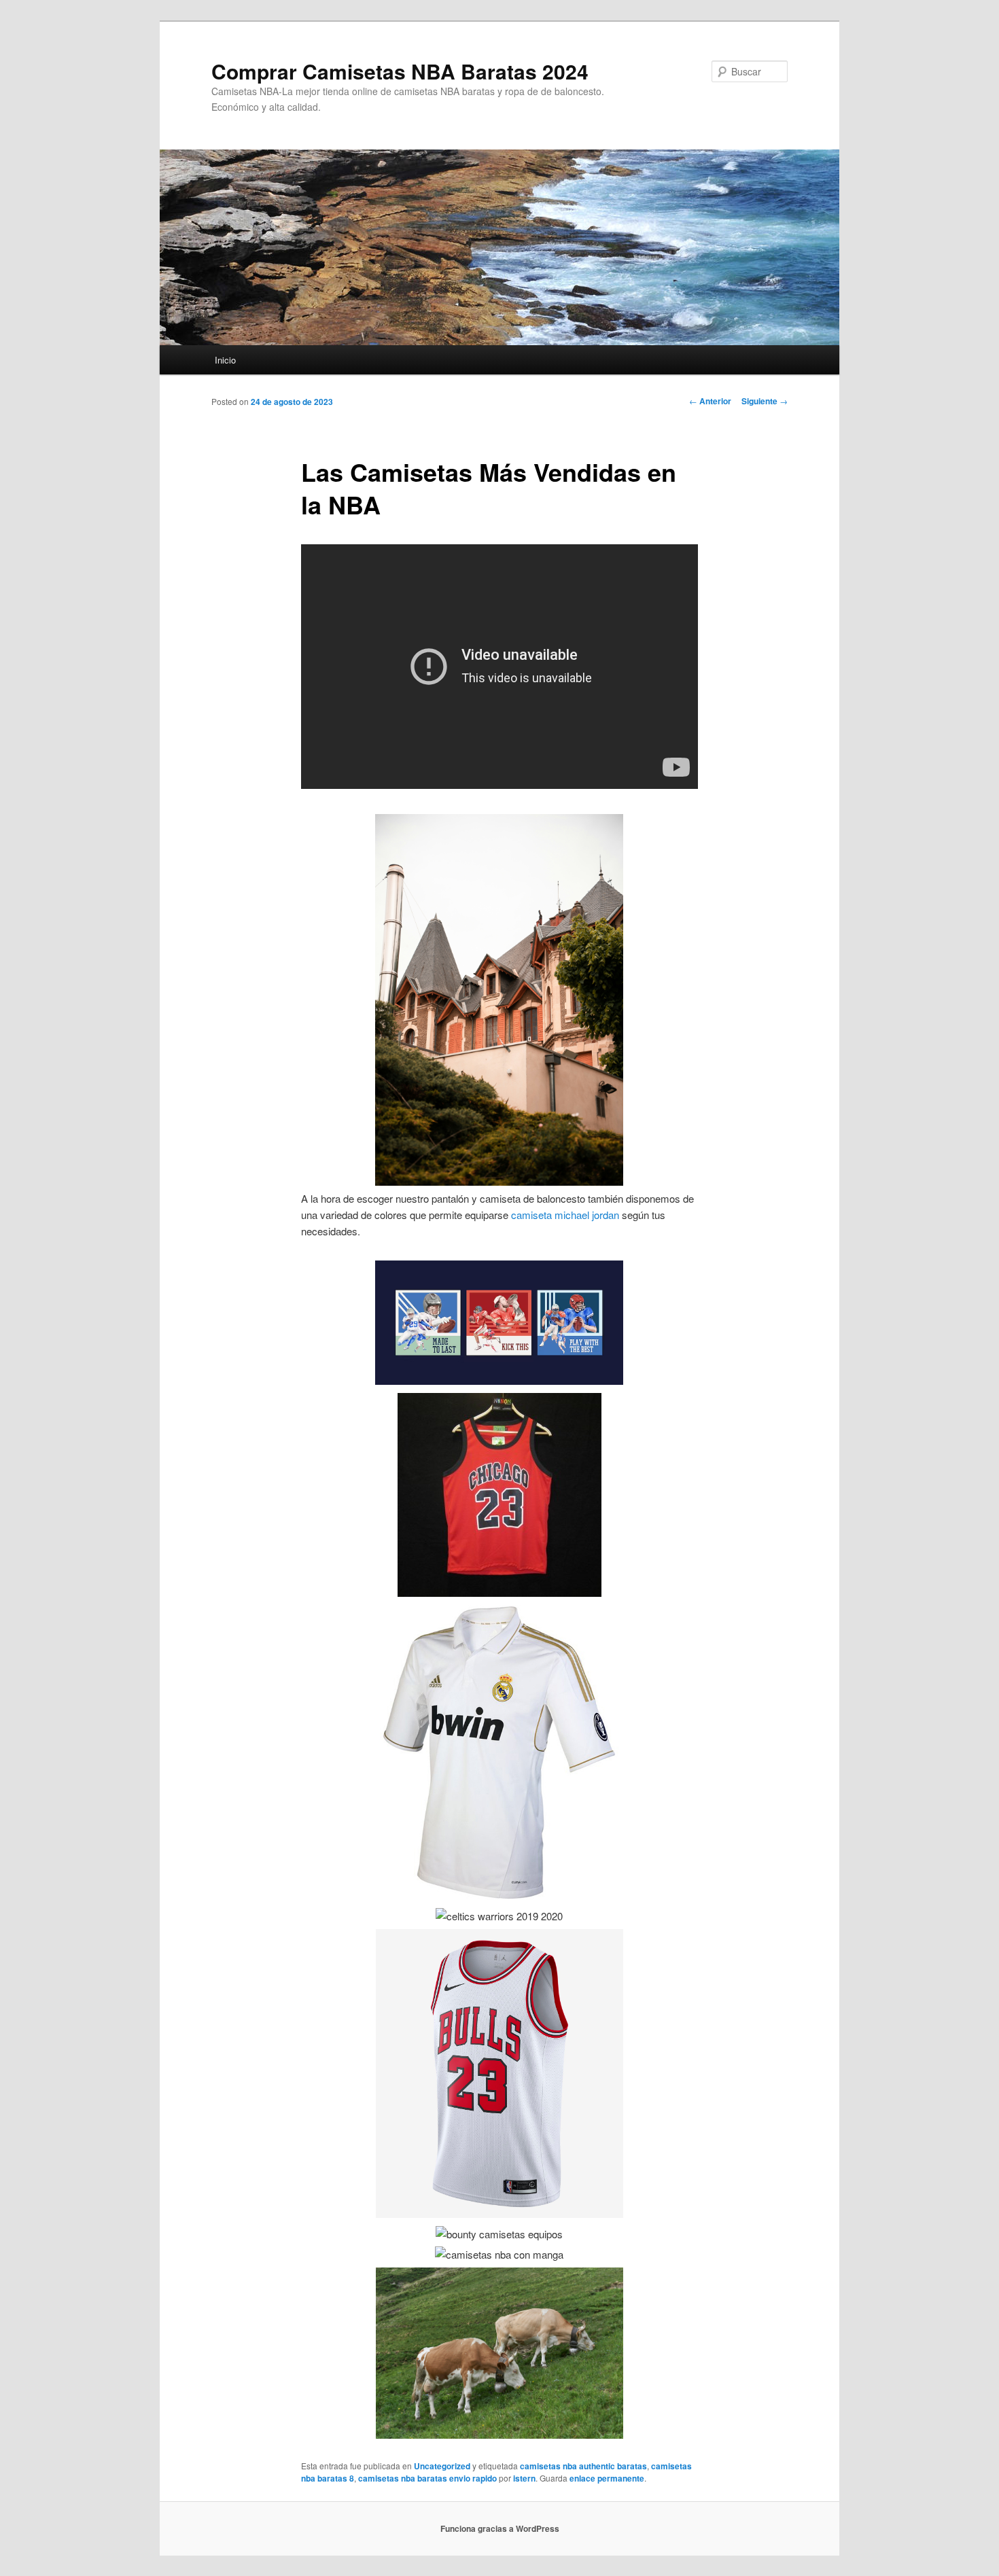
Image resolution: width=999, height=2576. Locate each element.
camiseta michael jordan (565, 1215)
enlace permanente (607, 2478)
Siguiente (765, 401)
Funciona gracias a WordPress (500, 2528)
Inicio (225, 360)
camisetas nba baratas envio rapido (427, 2478)
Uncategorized (442, 2466)
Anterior (710, 401)
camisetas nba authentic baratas (583, 2466)
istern (524, 2478)
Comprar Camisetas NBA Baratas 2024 (400, 71)
